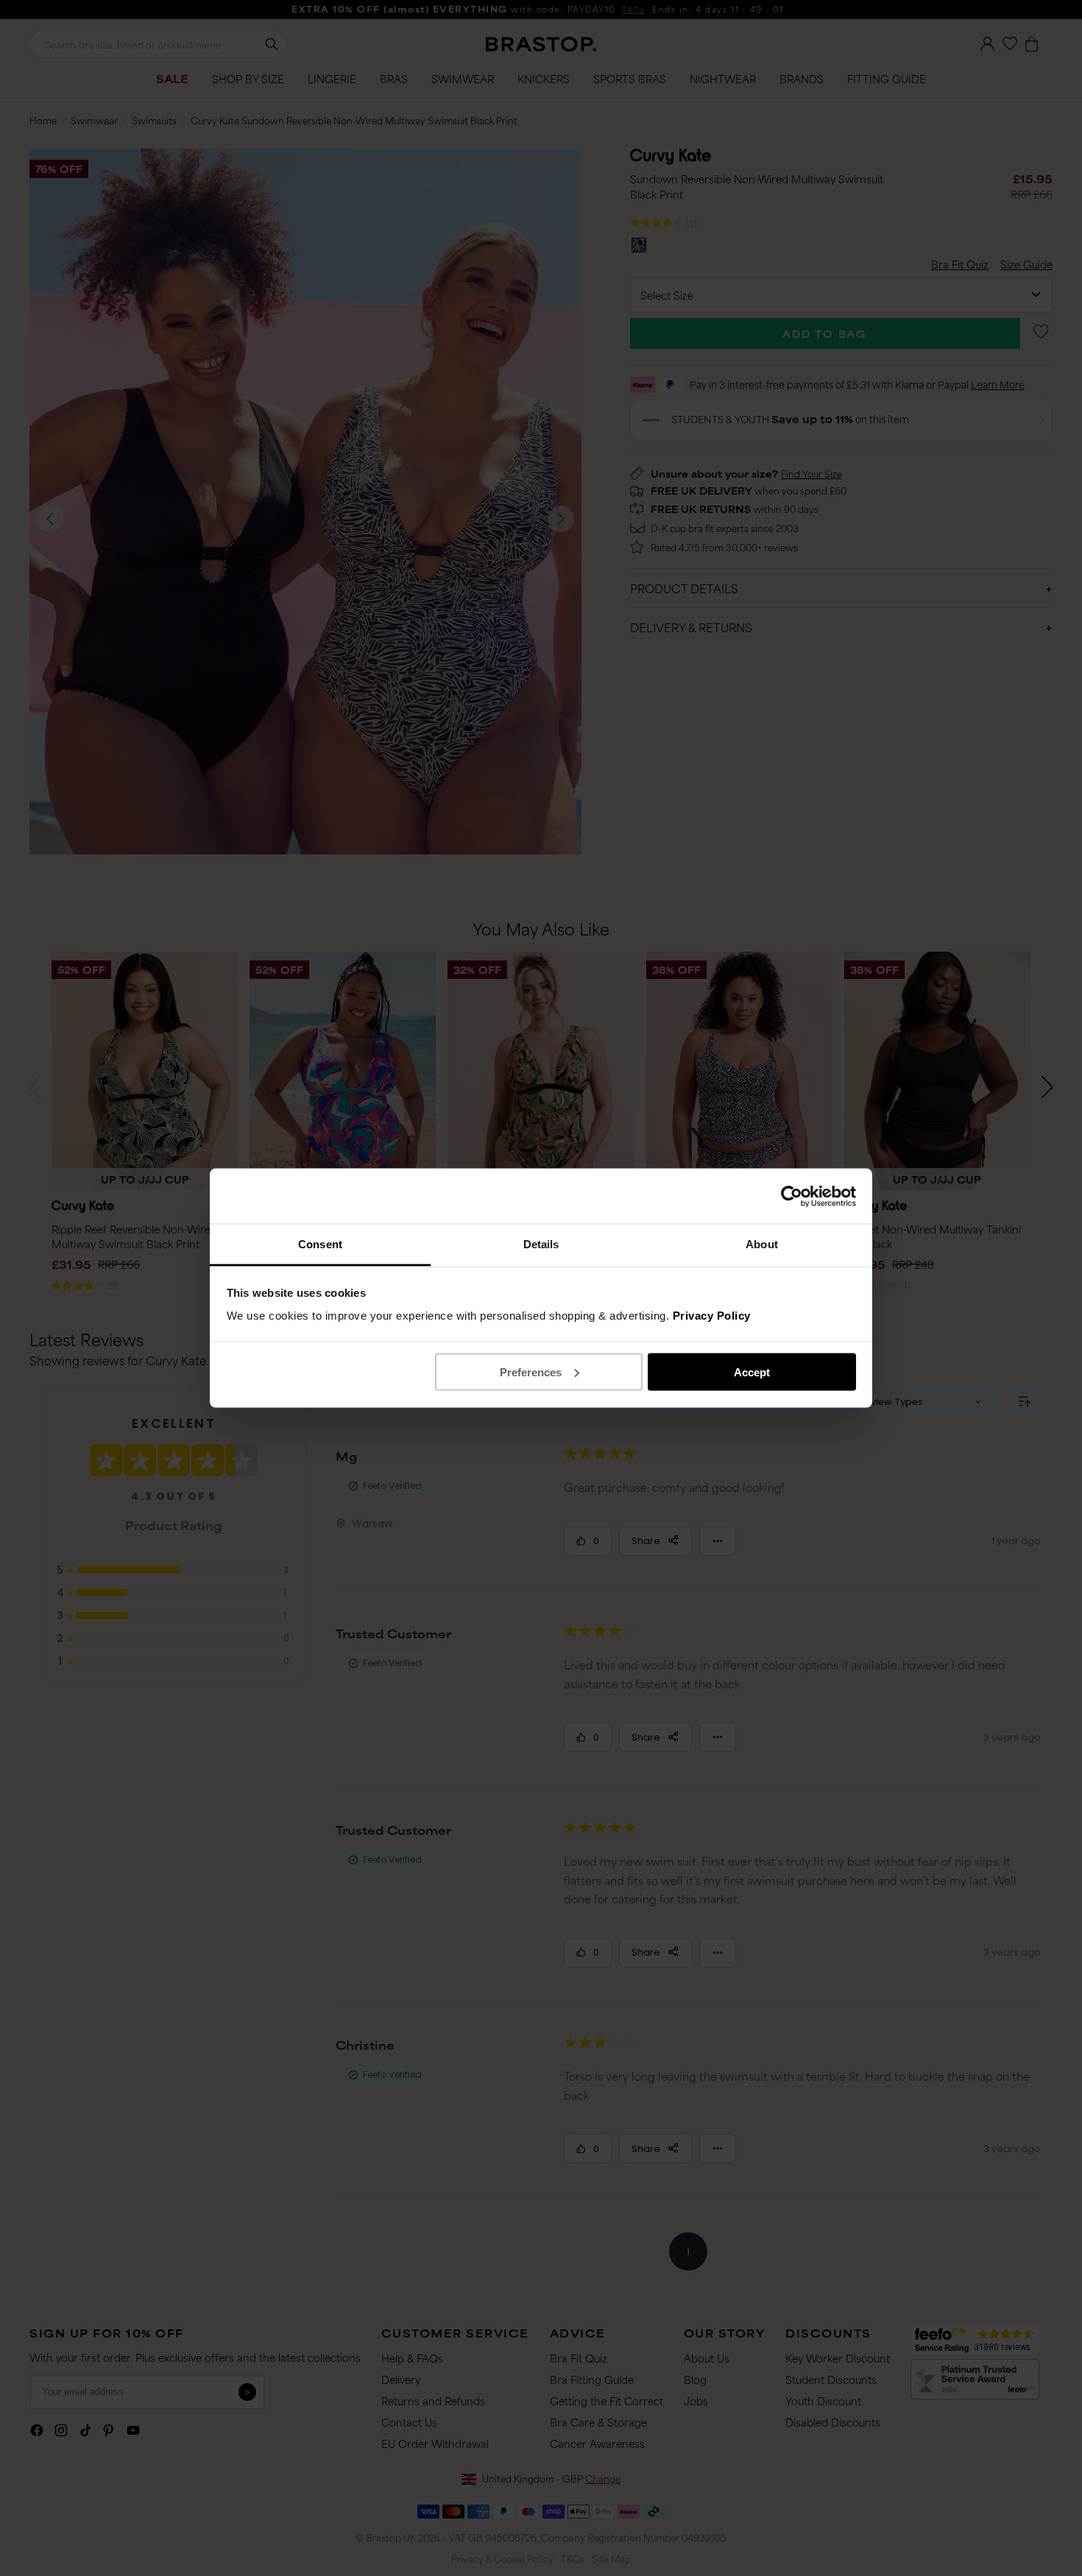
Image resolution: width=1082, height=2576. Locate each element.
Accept (752, 1372)
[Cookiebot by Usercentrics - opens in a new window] (792, 1196)
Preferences (531, 1372)
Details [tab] (541, 1244)
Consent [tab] (320, 1244)
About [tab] (762, 1244)
